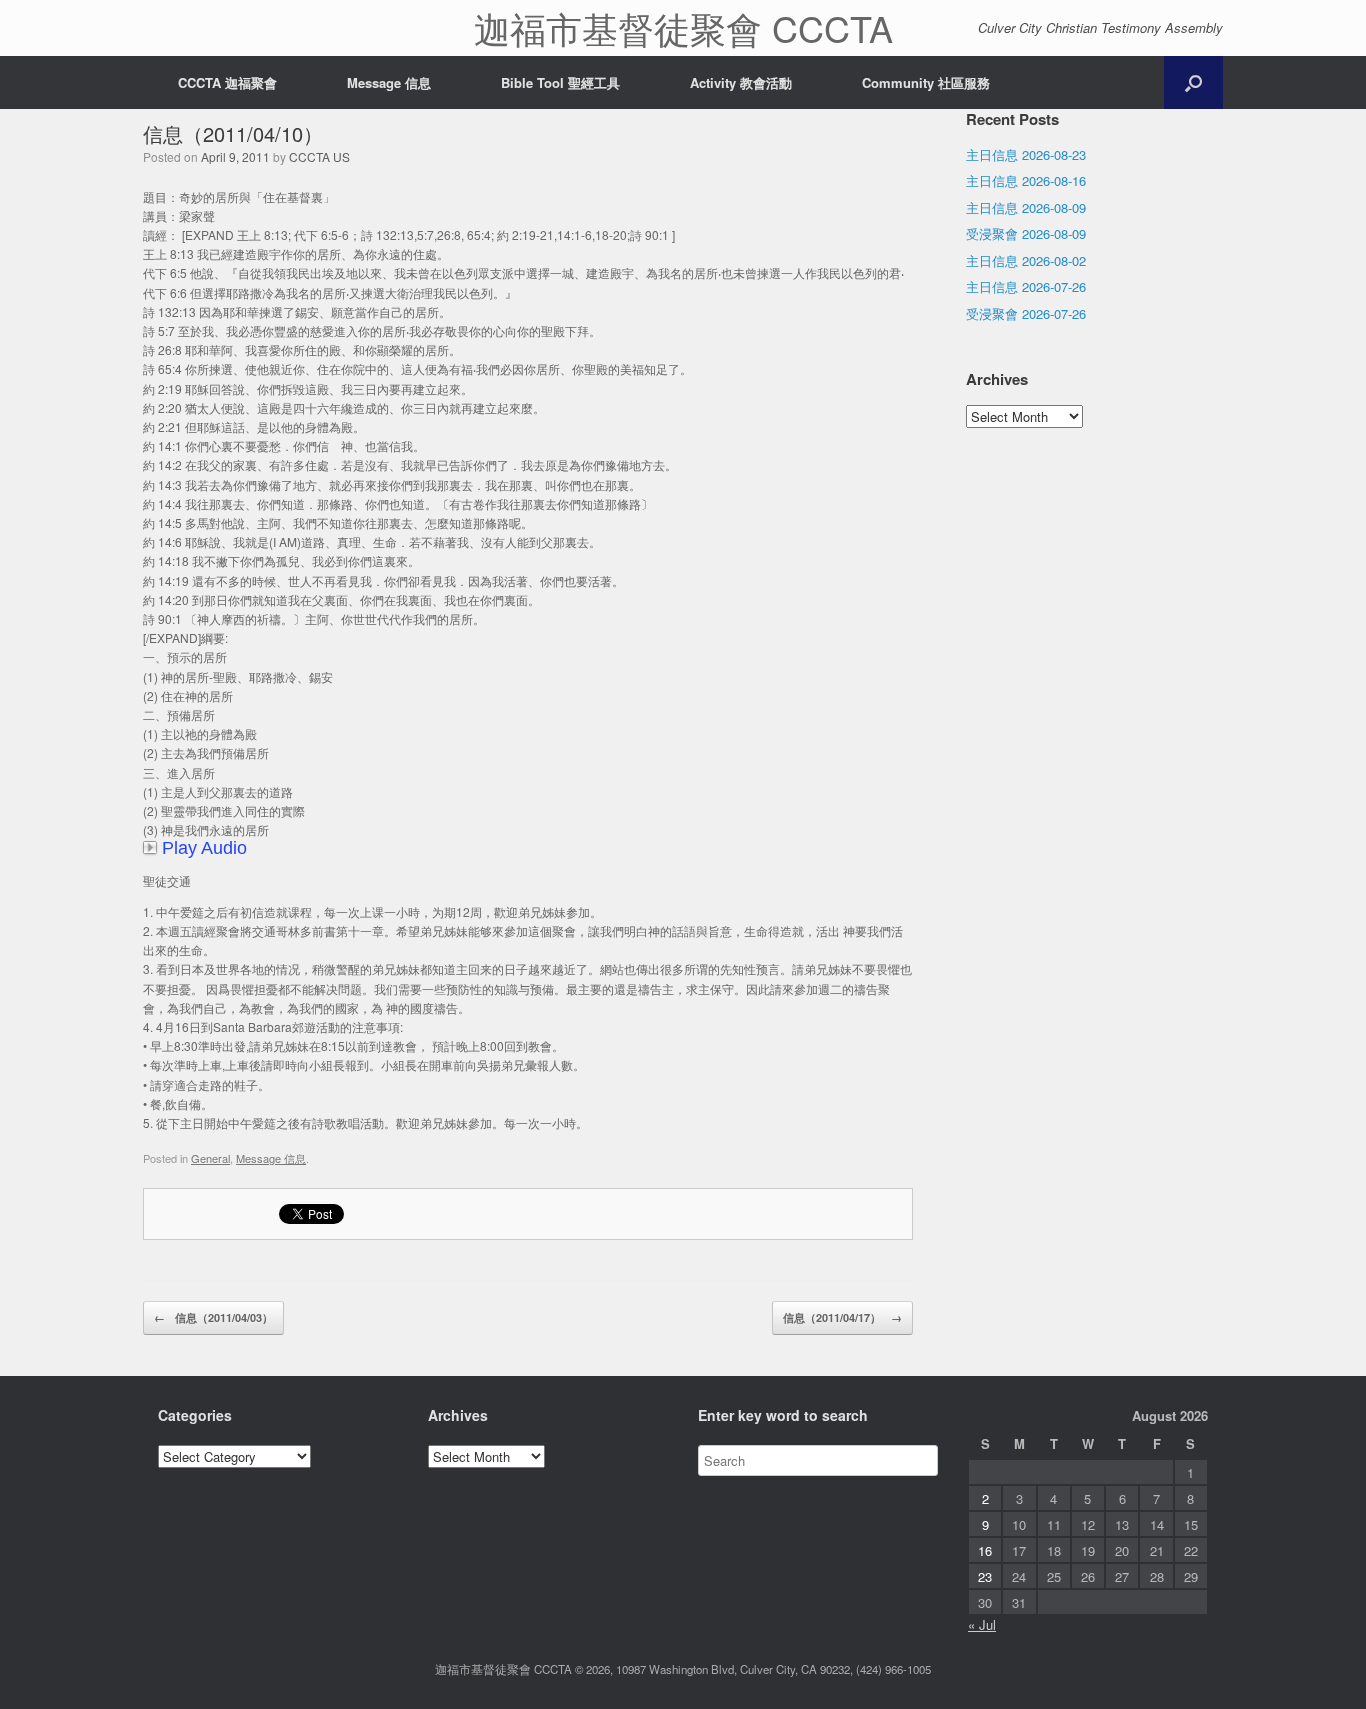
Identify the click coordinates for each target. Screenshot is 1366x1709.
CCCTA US (319, 156)
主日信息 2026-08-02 (1026, 260)
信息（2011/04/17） (842, 1317)
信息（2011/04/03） (213, 1317)
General (210, 1158)
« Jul (982, 1624)
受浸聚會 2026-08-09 (1026, 233)
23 (985, 1576)
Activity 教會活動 (741, 82)
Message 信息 (389, 82)
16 (985, 1550)
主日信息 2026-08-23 (1026, 154)
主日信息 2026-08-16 (1026, 180)
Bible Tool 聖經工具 (560, 82)
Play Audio (204, 848)
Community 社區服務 (926, 82)
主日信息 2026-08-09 (1026, 207)
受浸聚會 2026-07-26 (1026, 313)
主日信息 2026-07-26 (1026, 286)
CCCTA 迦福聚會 (227, 82)
